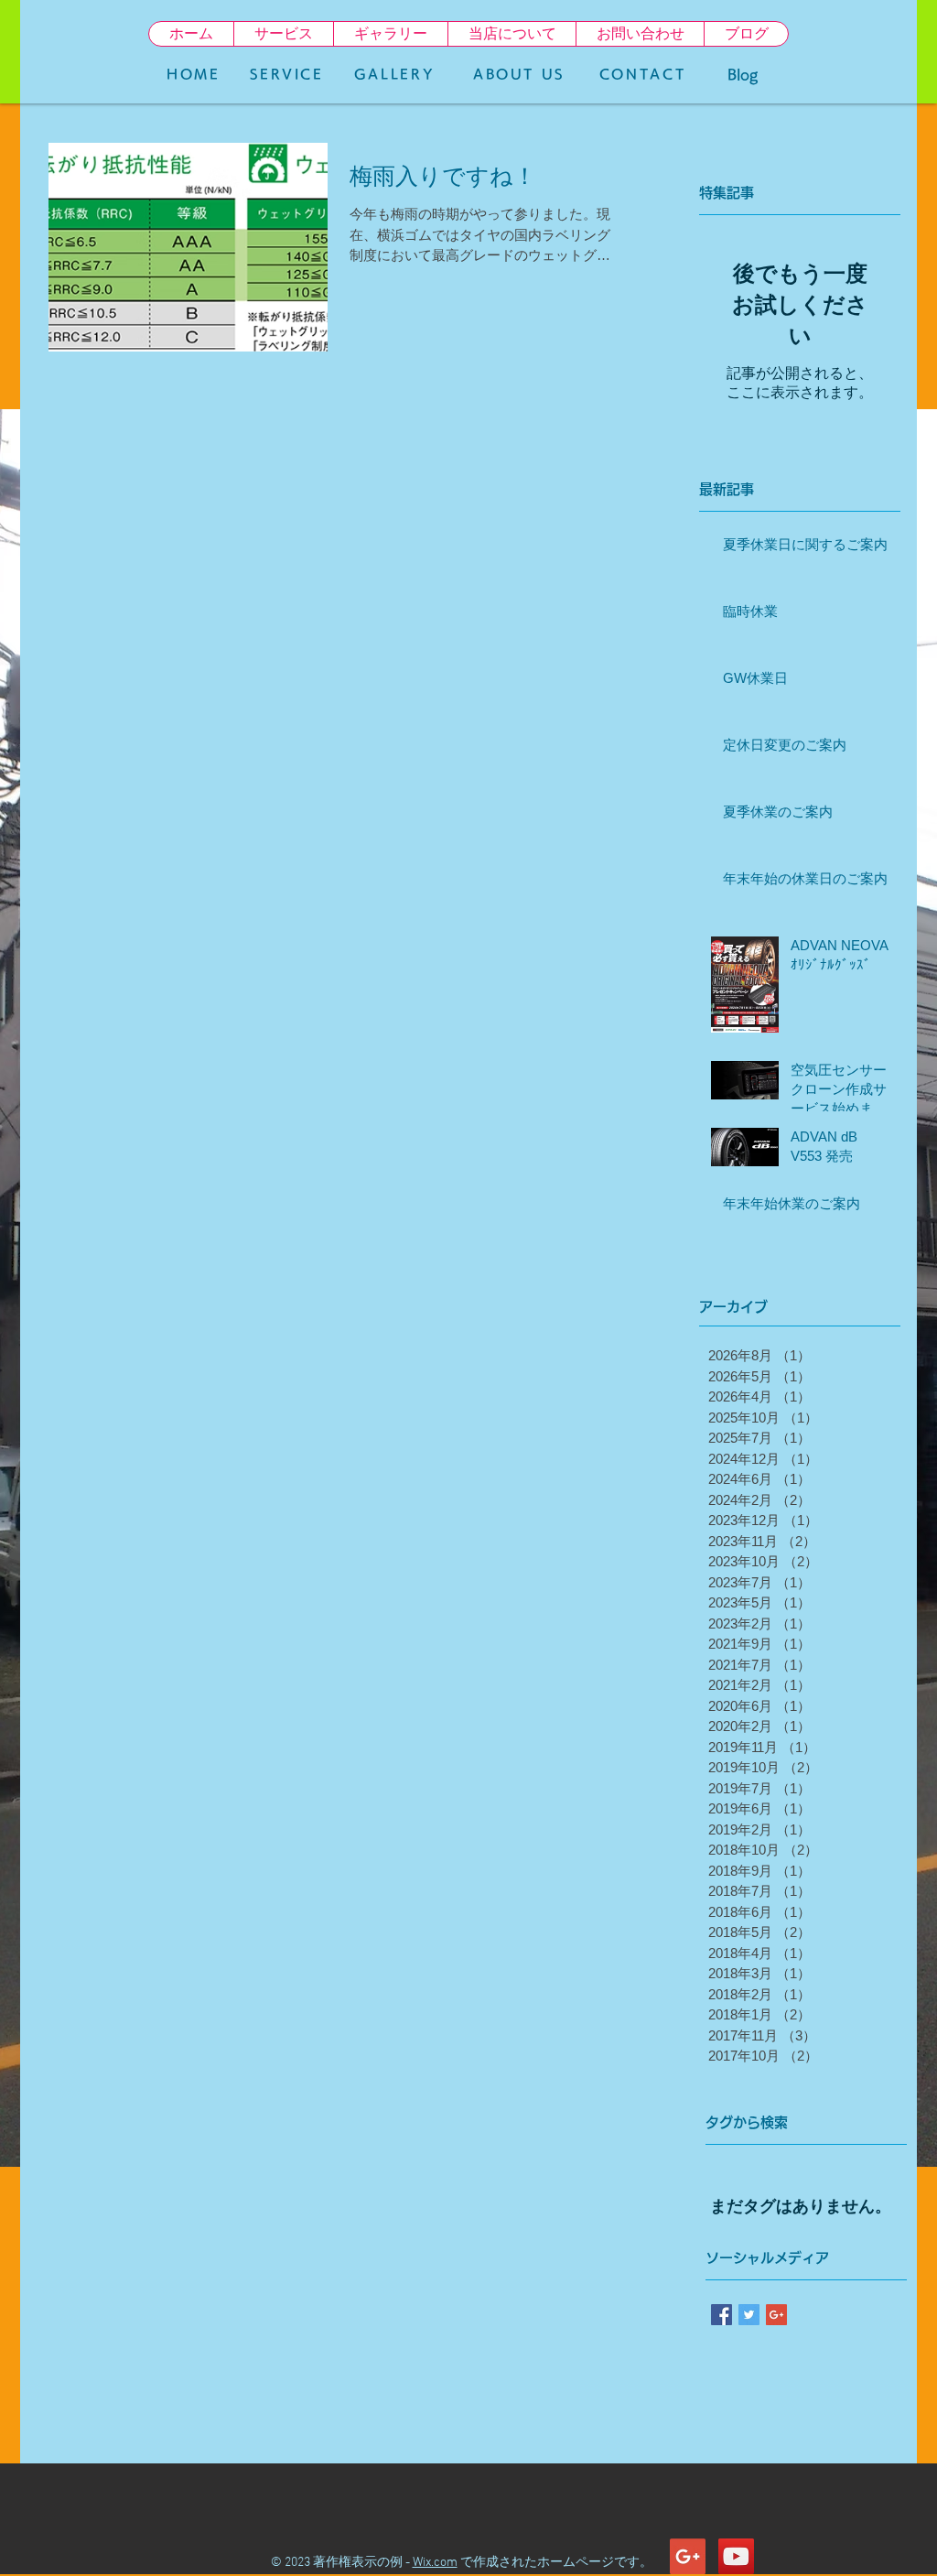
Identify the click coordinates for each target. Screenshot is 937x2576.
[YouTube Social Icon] (736, 2556)
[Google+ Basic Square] (776, 2315)
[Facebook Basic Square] (722, 2315)
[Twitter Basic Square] (749, 2315)
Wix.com (435, 2563)
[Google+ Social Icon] (688, 2556)
